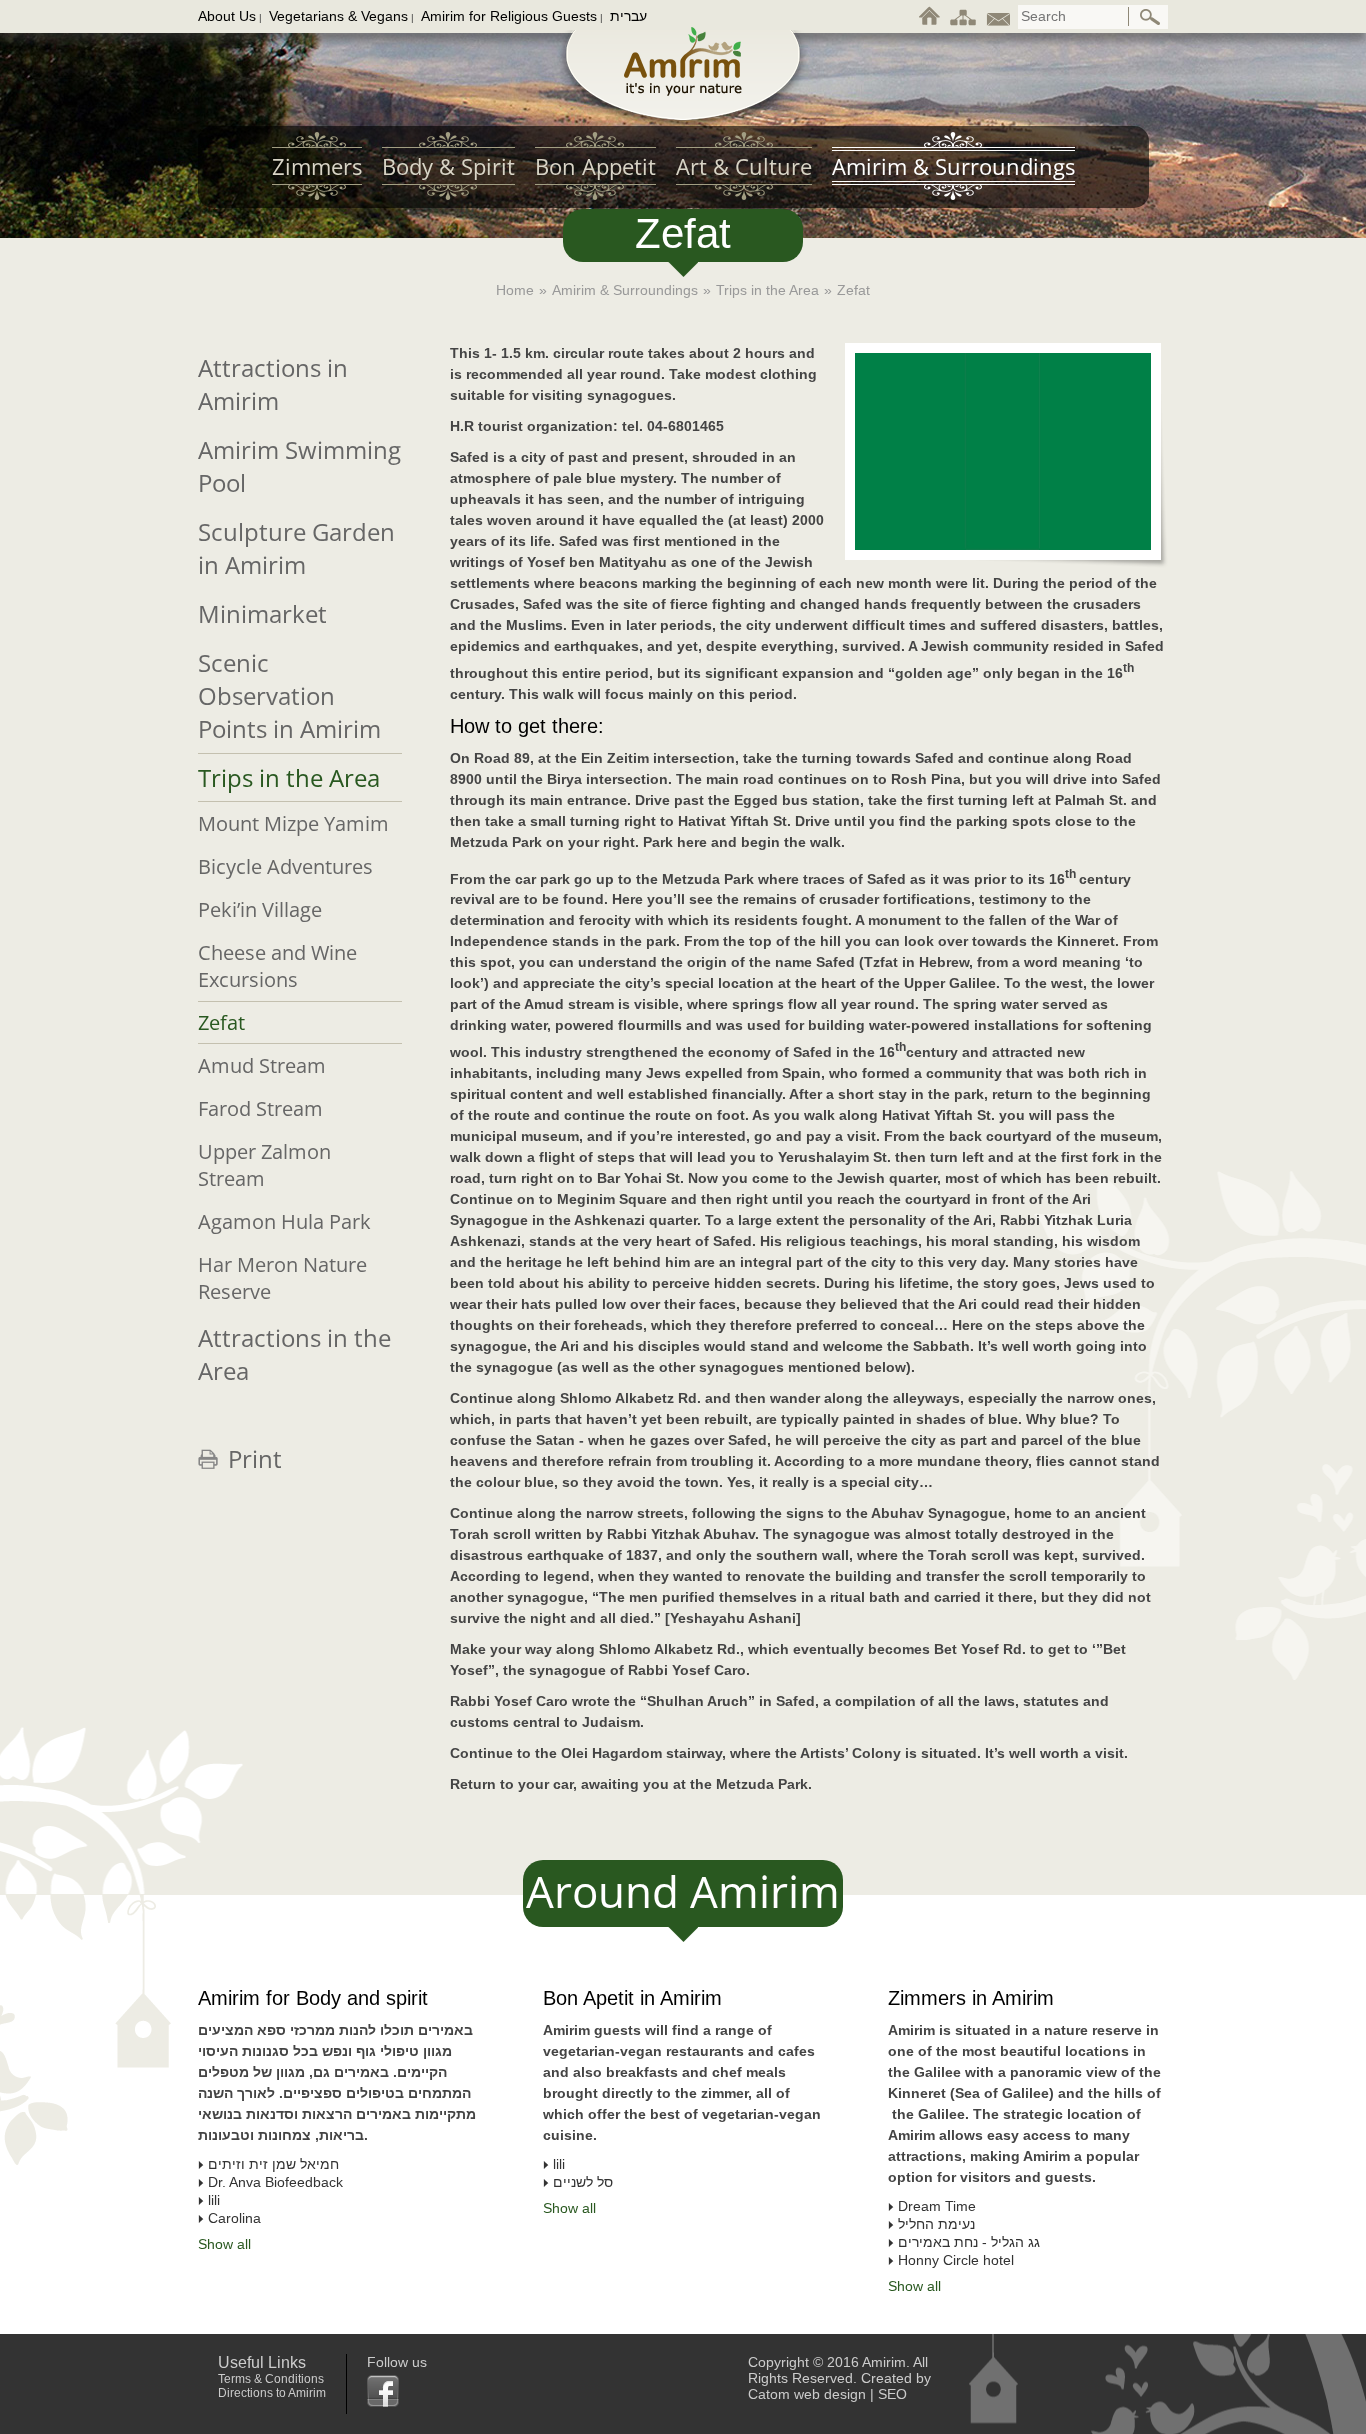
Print (255, 1458)
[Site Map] (963, 16)
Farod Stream (260, 1108)
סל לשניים (583, 2182)
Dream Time (937, 2206)
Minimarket (262, 613)
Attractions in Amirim (273, 384)
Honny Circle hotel (956, 2260)
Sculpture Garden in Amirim (296, 548)
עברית (628, 16)
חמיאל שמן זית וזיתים (273, 2164)
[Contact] (998, 16)
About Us (227, 16)
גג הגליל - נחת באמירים (969, 2242)
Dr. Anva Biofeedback (275, 2182)
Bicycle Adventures (285, 866)
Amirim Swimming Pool (299, 466)
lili (559, 2164)
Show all (914, 2286)
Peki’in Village (260, 909)
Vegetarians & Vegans (338, 16)
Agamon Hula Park (284, 1221)
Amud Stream (262, 1065)
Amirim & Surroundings (625, 290)
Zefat (221, 1022)
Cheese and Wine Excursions (277, 966)
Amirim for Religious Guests (509, 16)
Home (515, 290)
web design (830, 2394)
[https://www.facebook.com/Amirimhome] (397, 2391)
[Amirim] (683, 74)
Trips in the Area (767, 290)
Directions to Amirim (272, 2393)
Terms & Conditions (271, 2379)
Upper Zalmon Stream (264, 1165)
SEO (892, 2394)
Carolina (234, 2218)
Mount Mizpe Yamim (293, 823)
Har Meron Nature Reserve (282, 1278)
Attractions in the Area (294, 1354)
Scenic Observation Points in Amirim (289, 695)
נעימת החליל (936, 2224)
